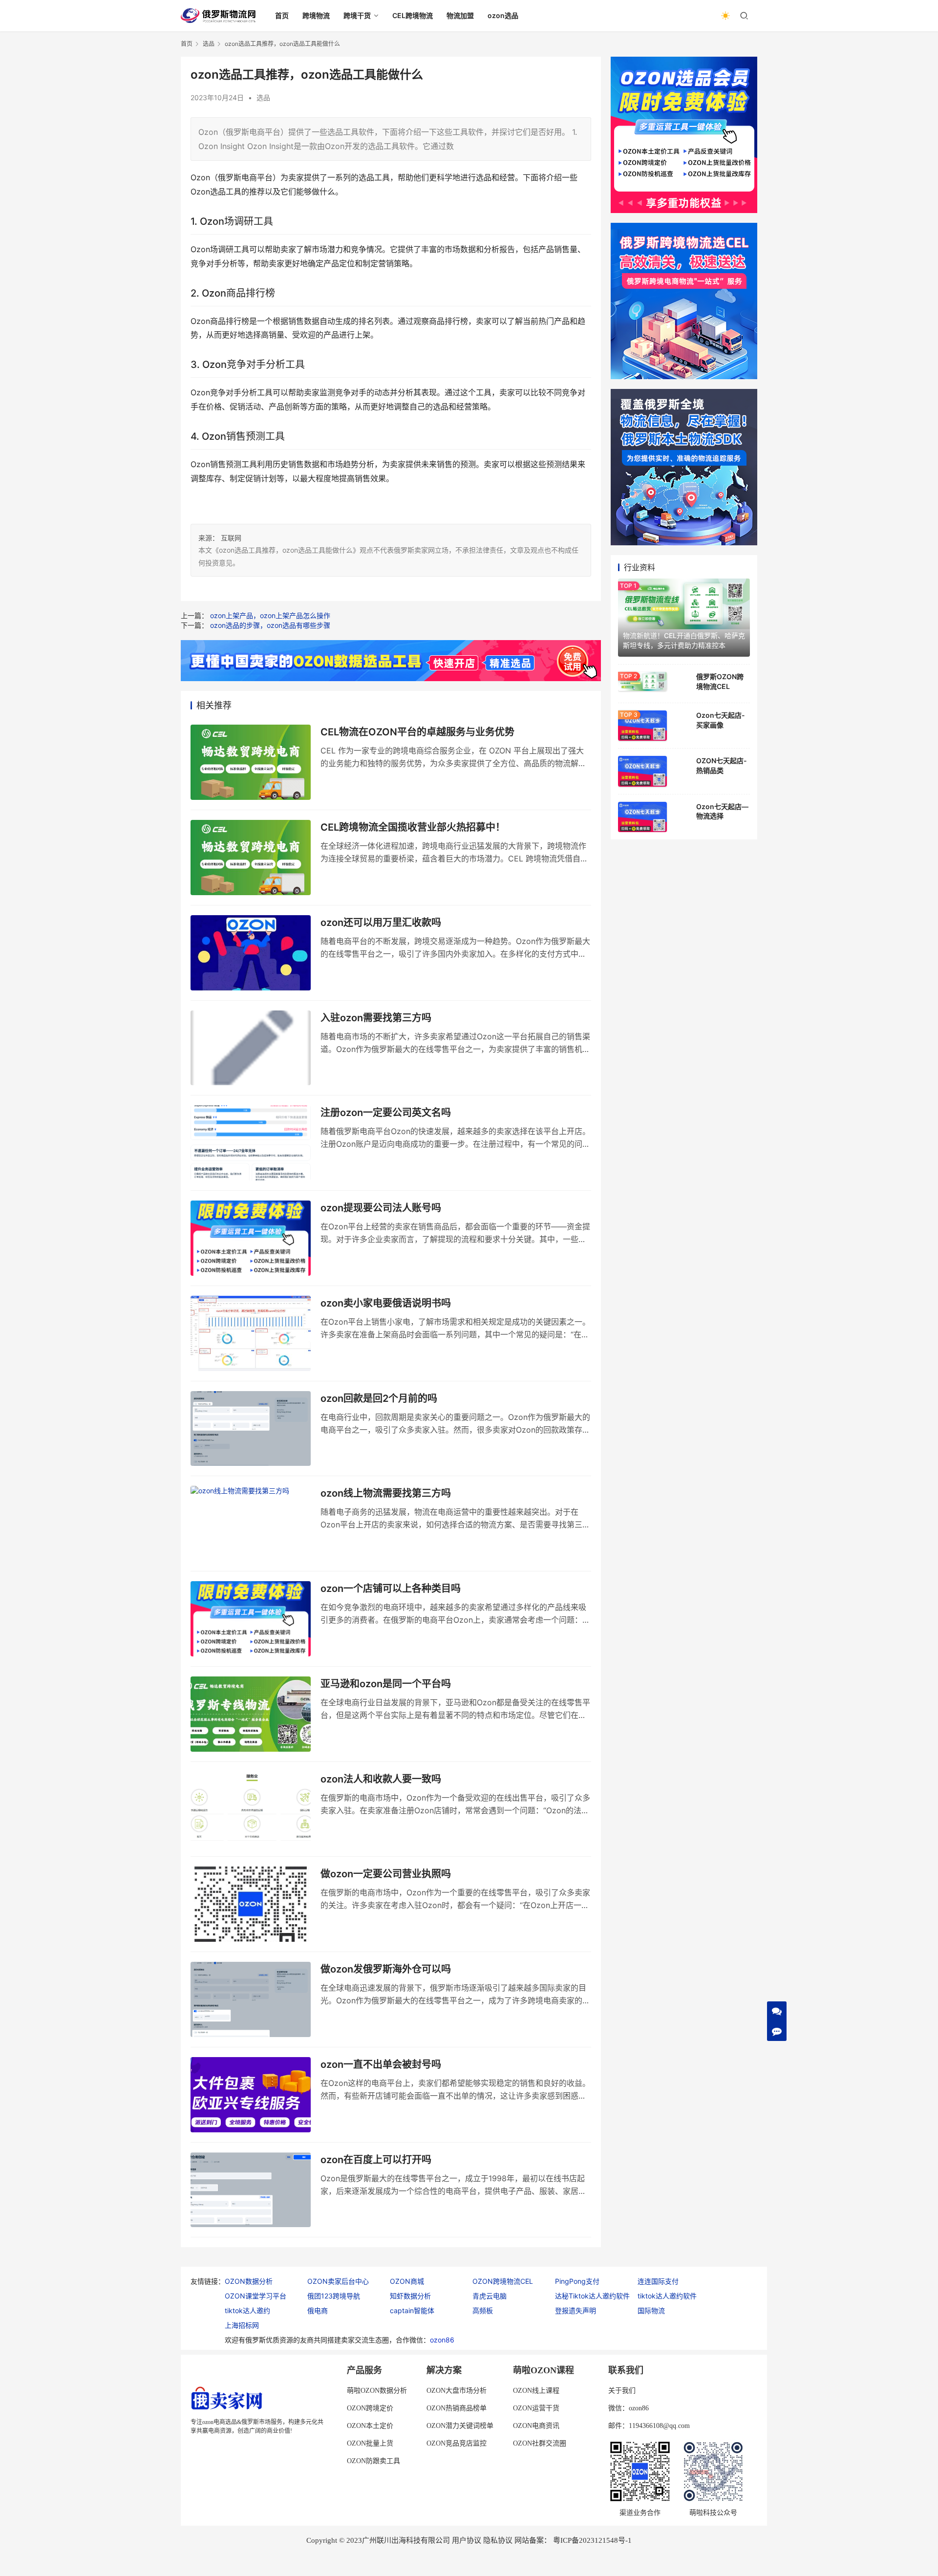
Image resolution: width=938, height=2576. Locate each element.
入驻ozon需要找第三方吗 (376, 1018)
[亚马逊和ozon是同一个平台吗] (251, 1714)
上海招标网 (242, 2325)
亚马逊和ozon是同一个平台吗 (386, 1684)
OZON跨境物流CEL (503, 2281)
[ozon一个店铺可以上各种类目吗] (251, 1619)
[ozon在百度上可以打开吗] (251, 2190)
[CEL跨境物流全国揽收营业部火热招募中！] (251, 858)
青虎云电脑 (490, 2296)
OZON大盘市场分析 (457, 2391)
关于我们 (622, 2391)
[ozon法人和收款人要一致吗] (251, 1809)
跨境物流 (316, 15)
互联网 (231, 538)
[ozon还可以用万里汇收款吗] (251, 953)
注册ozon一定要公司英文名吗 (386, 1113)
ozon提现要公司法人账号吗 (381, 1208)
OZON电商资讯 (536, 2426)
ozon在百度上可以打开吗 (376, 2160)
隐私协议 (498, 2540)
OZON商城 (407, 2281)
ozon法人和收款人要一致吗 (381, 1779)
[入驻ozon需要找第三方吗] (251, 1048)
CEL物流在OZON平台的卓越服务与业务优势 (417, 732)
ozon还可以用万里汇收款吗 (381, 923)
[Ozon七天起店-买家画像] (642, 726)
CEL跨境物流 (413, 15)
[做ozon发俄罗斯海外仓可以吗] (251, 1999)
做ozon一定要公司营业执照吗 (386, 1874)
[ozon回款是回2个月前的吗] (251, 1429)
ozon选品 (503, 15)
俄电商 (318, 2310)
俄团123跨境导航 (334, 2296)
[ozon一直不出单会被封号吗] (251, 2095)
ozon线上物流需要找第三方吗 (386, 1493)
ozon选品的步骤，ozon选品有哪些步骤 (270, 625)
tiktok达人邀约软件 (667, 2296)
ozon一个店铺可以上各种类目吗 (391, 1589)
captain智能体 (412, 2310)
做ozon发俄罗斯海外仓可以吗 (386, 1969)
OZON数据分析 (249, 2281)
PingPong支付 (577, 2281)
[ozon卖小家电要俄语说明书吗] (251, 1333)
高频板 (483, 2310)
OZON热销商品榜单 (457, 2408)
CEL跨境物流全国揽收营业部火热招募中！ (413, 827)
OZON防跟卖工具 (373, 2461)
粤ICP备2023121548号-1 (592, 2540)
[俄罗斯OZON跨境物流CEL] (642, 681)
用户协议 (467, 2540)
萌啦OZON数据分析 (377, 2391)
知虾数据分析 (410, 2296)
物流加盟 (460, 15)
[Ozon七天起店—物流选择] (642, 817)
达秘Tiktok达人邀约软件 (592, 2296)
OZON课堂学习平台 (256, 2296)
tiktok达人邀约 (247, 2310)
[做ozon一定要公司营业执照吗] (251, 1904)
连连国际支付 (658, 2281)
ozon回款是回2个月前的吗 (379, 1398)
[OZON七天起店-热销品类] (642, 771)
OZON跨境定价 (370, 2408)
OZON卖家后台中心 (338, 2281)
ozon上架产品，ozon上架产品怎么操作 (270, 615)
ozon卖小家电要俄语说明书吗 (386, 1303)
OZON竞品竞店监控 (457, 2443)
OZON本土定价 (370, 2426)
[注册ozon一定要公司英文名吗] (251, 1143)
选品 (263, 97)
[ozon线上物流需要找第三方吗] (251, 1524)
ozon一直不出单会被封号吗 (381, 2064)
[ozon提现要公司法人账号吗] (251, 1238)
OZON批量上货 (370, 2443)
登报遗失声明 (576, 2310)
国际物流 (651, 2310)
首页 (282, 15)
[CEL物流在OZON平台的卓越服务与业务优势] (251, 762)
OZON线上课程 (536, 2391)
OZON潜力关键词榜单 (460, 2426)
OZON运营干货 (536, 2408)
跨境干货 (357, 15)
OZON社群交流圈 (540, 2443)
